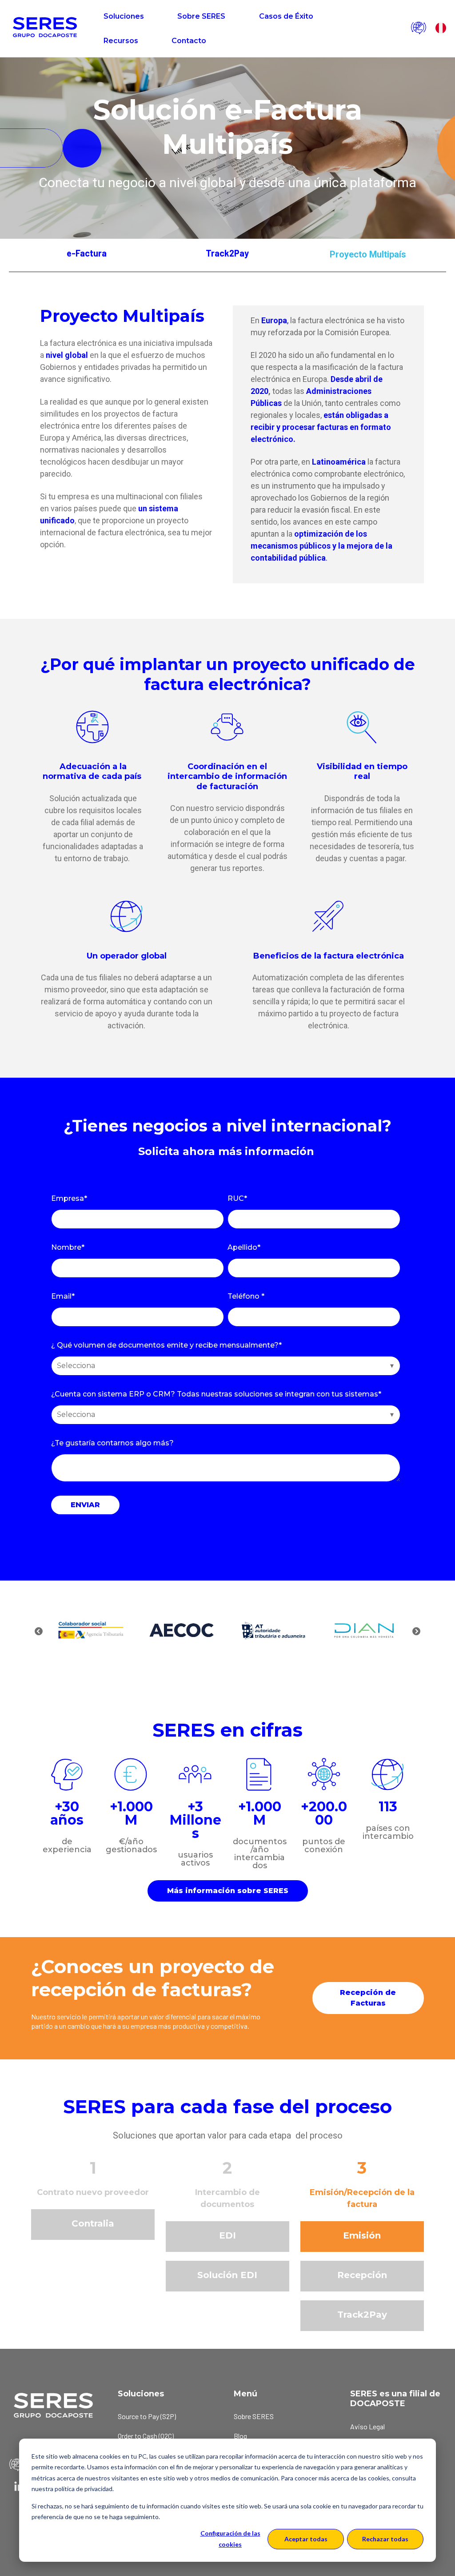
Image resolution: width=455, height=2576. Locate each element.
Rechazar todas (385, 2539)
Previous (39, 1632)
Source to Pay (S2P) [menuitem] (147, 2416)
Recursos (121, 41)
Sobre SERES (201, 16)
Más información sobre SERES (228, 1891)
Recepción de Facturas (368, 1998)
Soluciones (124, 16)
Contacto (189, 41)
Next (416, 1632)
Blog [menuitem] (240, 2436)
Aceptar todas (306, 2539)
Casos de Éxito (286, 16)
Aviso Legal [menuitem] (367, 2426)
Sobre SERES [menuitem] (254, 2416)
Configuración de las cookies (230, 2539)
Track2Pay (227, 253)
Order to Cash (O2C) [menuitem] (146, 2436)
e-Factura (87, 253)
